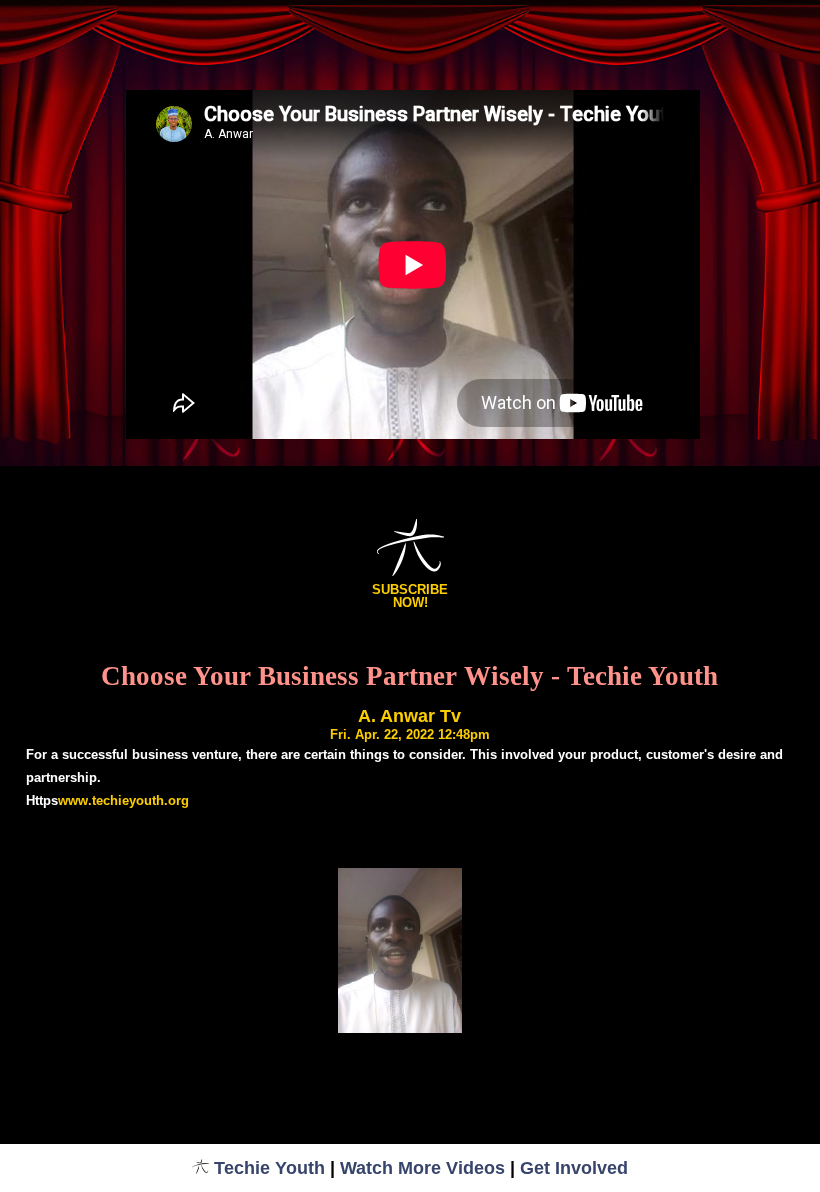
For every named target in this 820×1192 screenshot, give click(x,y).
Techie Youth (269, 1168)
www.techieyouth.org (123, 800)
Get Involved (574, 1168)
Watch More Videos (422, 1168)
